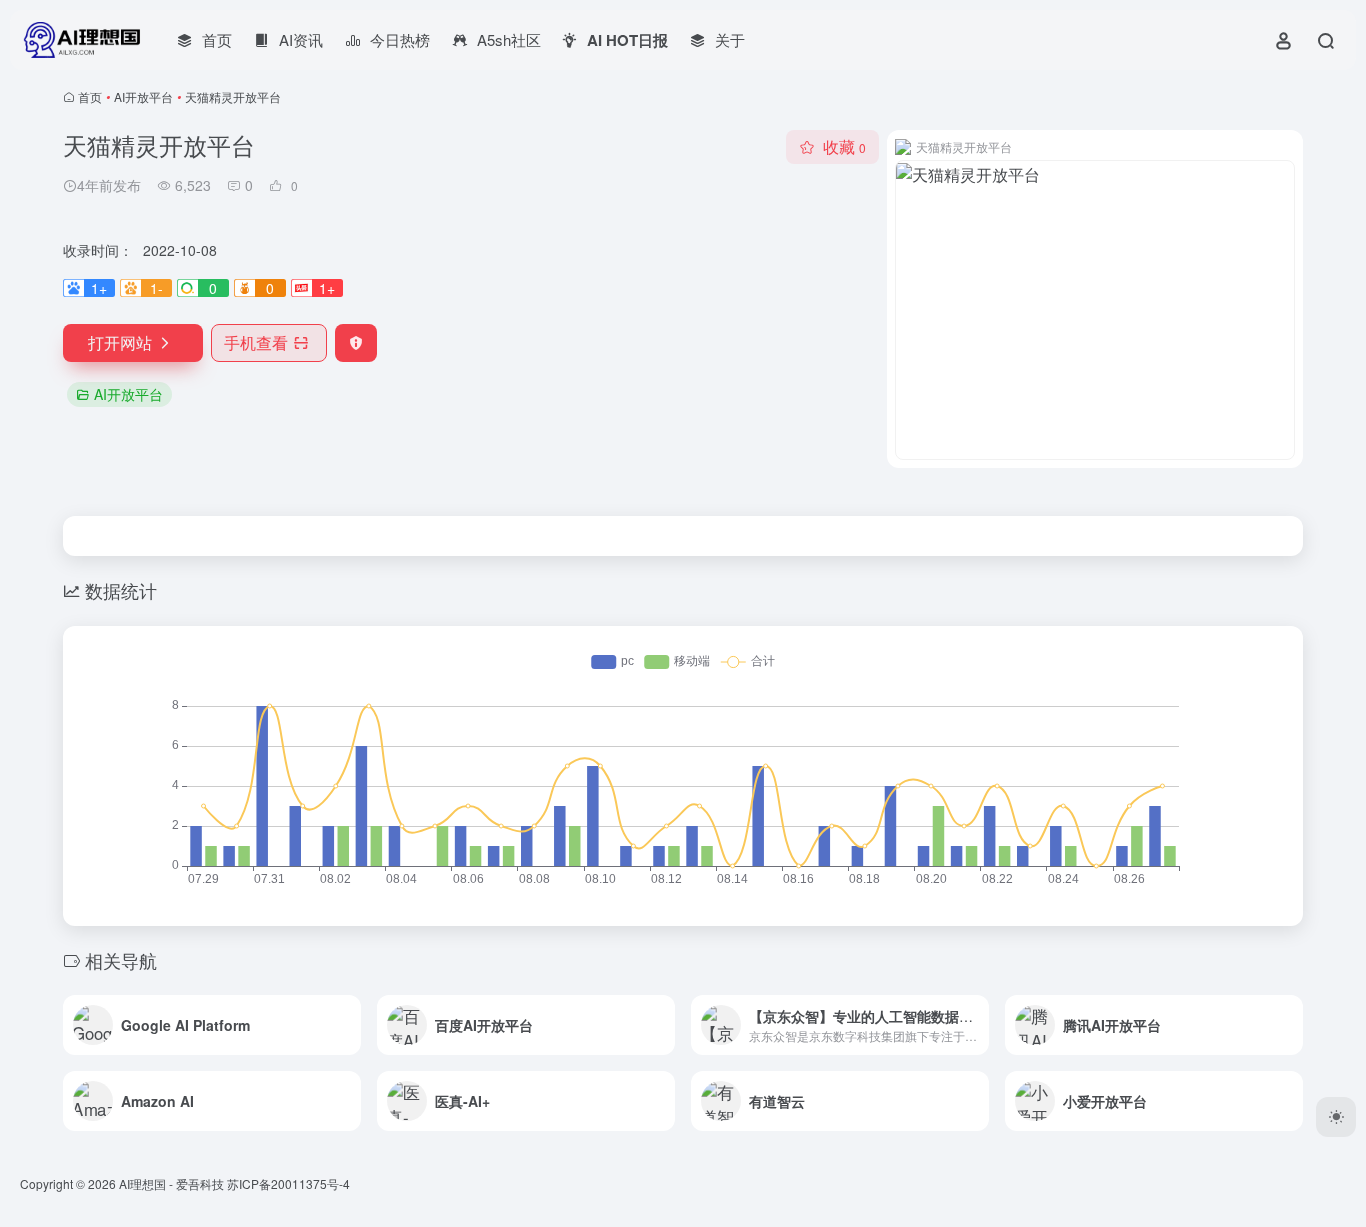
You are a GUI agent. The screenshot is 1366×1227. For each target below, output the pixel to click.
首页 (90, 96)
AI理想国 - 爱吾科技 (171, 1183)
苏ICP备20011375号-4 (288, 1183)
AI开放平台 (143, 96)
